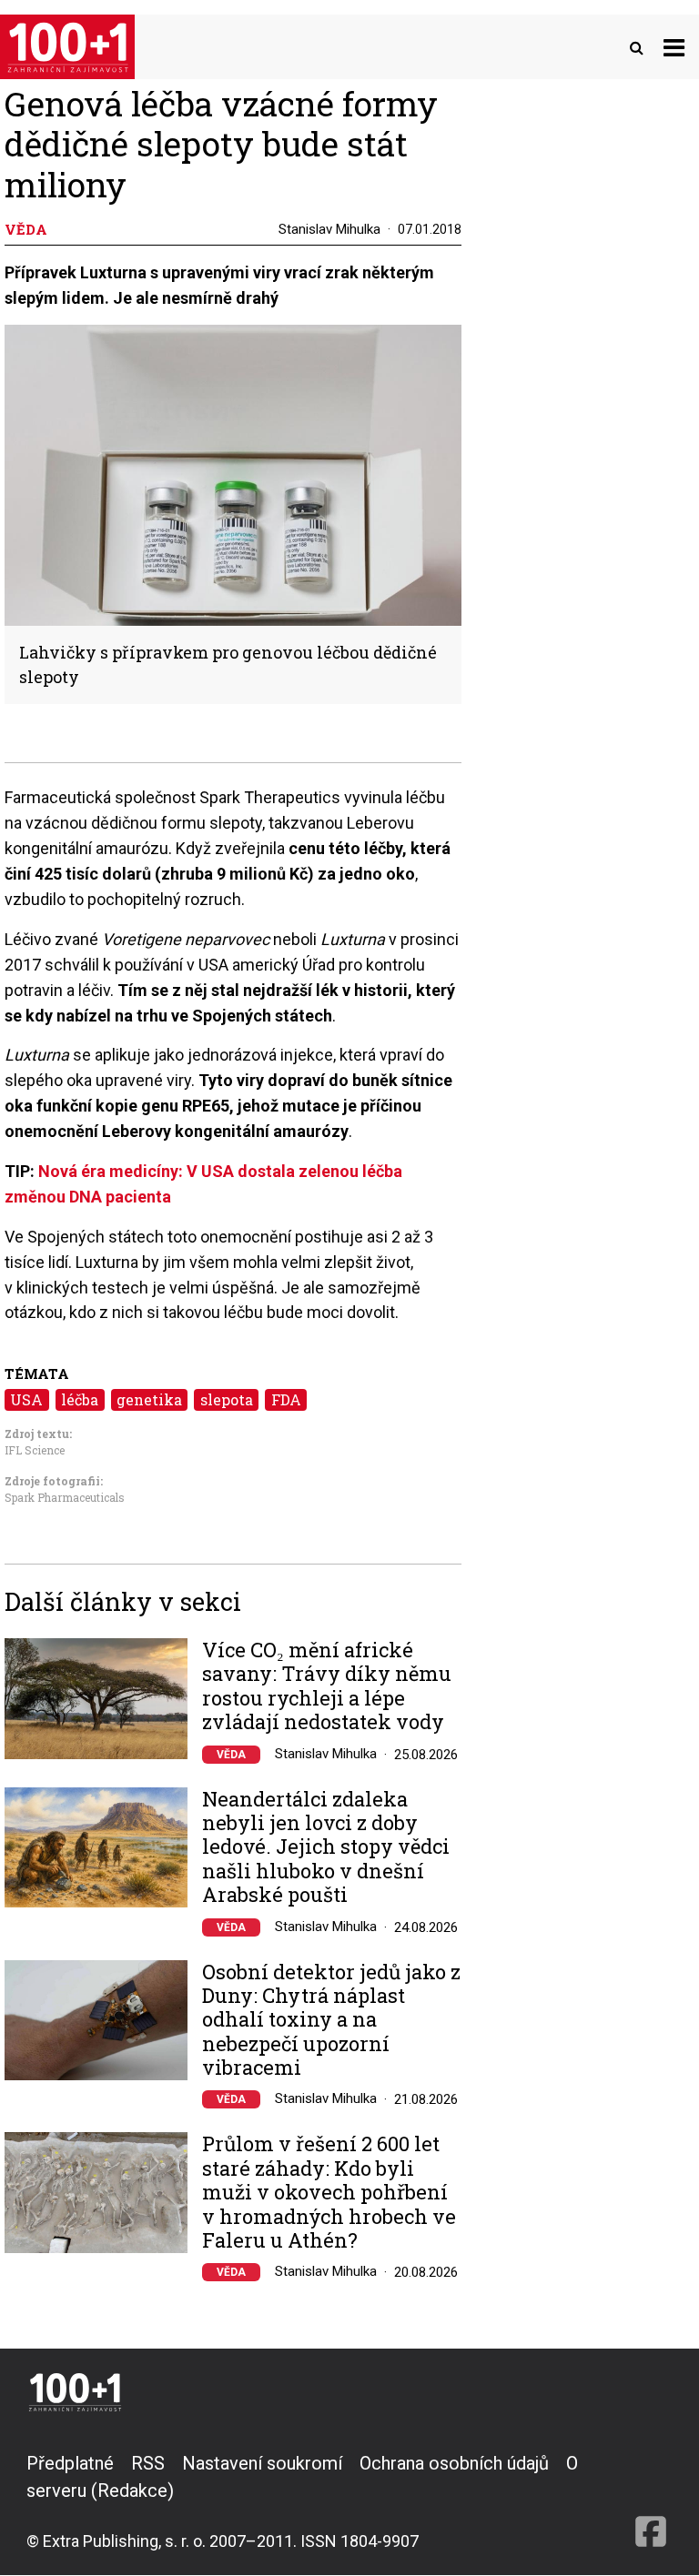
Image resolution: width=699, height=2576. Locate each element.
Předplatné (70, 2463)
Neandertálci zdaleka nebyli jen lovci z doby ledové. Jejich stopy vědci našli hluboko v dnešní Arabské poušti (326, 1847)
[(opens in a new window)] (651, 2501)
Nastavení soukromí (262, 2463)
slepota (227, 1399)
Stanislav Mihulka (329, 229)
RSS (148, 2463)
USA (26, 1399)
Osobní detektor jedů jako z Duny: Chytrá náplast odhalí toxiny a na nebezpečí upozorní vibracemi (331, 2020)
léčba (80, 1399)
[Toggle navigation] (674, 47)
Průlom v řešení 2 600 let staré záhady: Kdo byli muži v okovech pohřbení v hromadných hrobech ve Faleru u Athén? (329, 2192)
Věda (231, 1755)
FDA (286, 1399)
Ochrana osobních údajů (454, 2463)
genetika (149, 1399)
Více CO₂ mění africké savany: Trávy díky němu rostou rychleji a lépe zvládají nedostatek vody (327, 1686)
